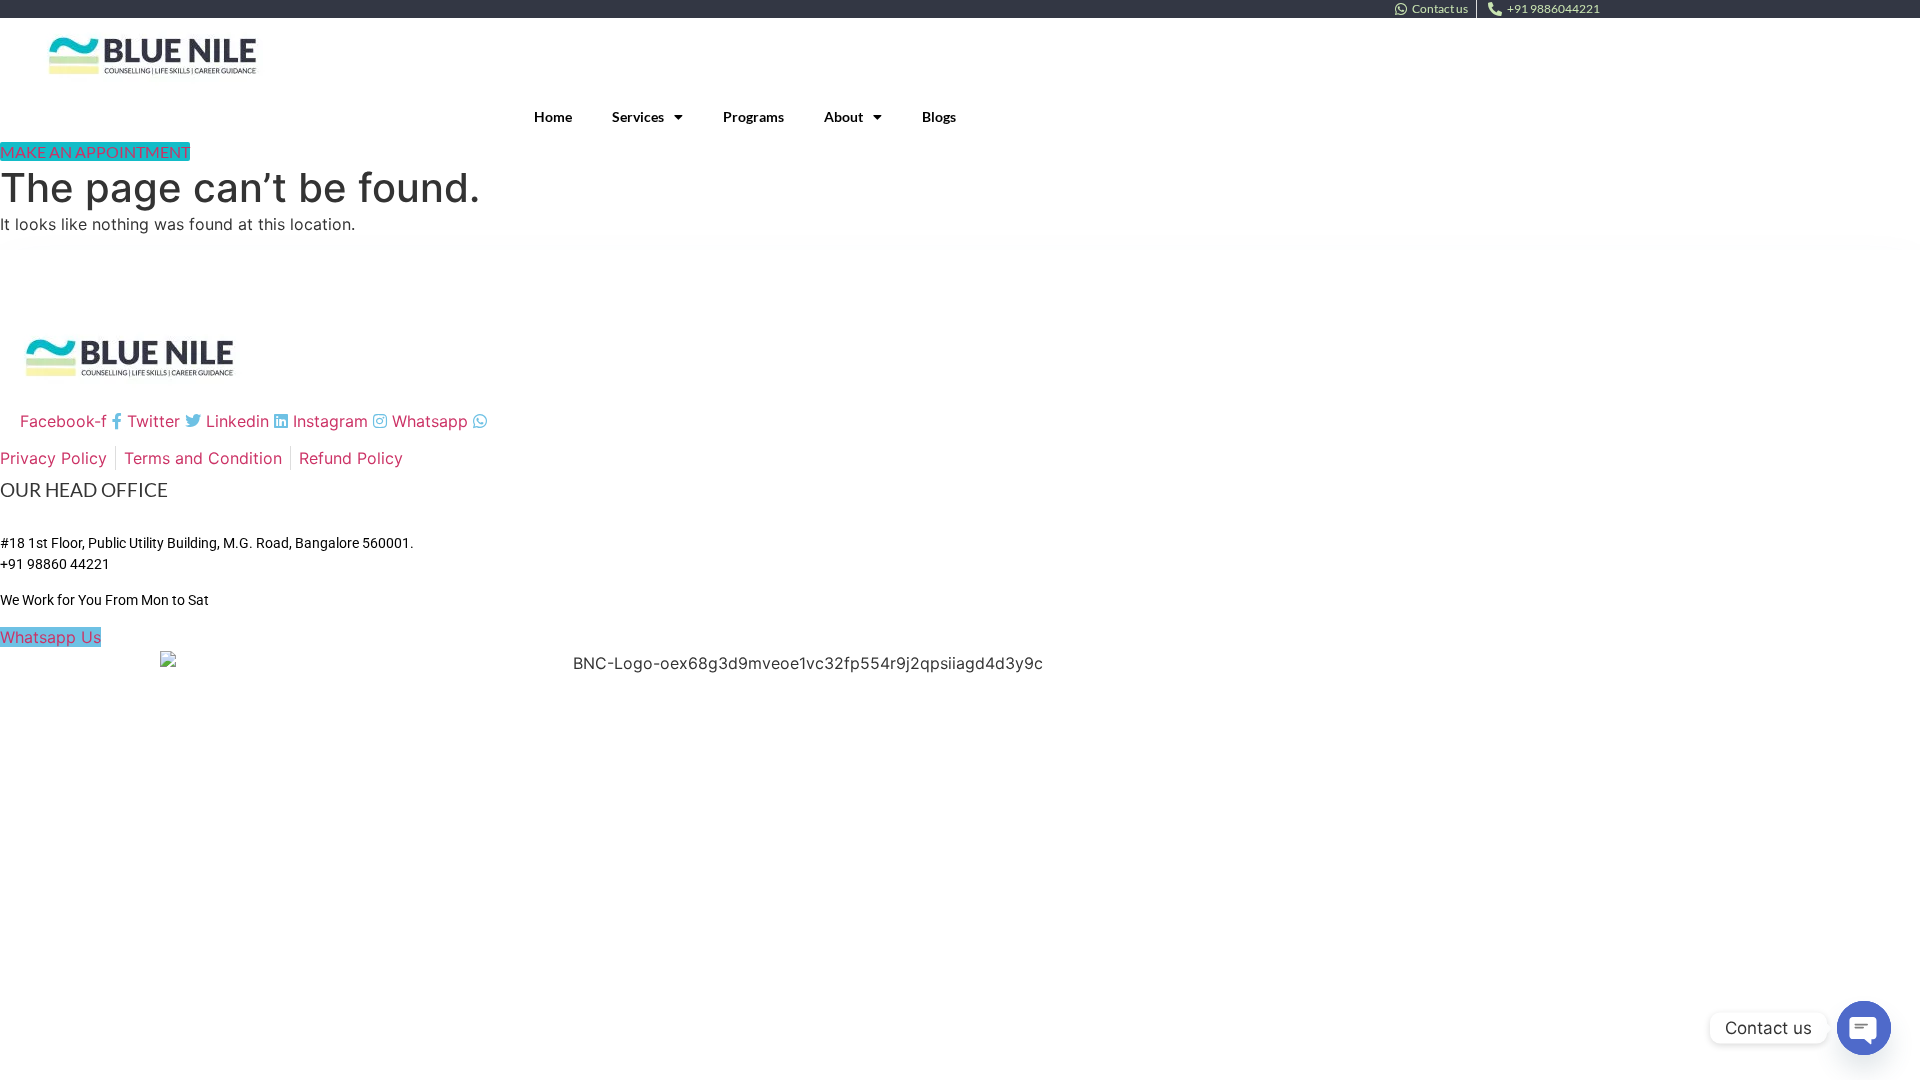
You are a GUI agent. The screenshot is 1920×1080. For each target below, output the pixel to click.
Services (638, 116)
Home (553, 116)
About (843, 116)
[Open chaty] (1864, 1028)
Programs (753, 116)
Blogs (939, 116)
